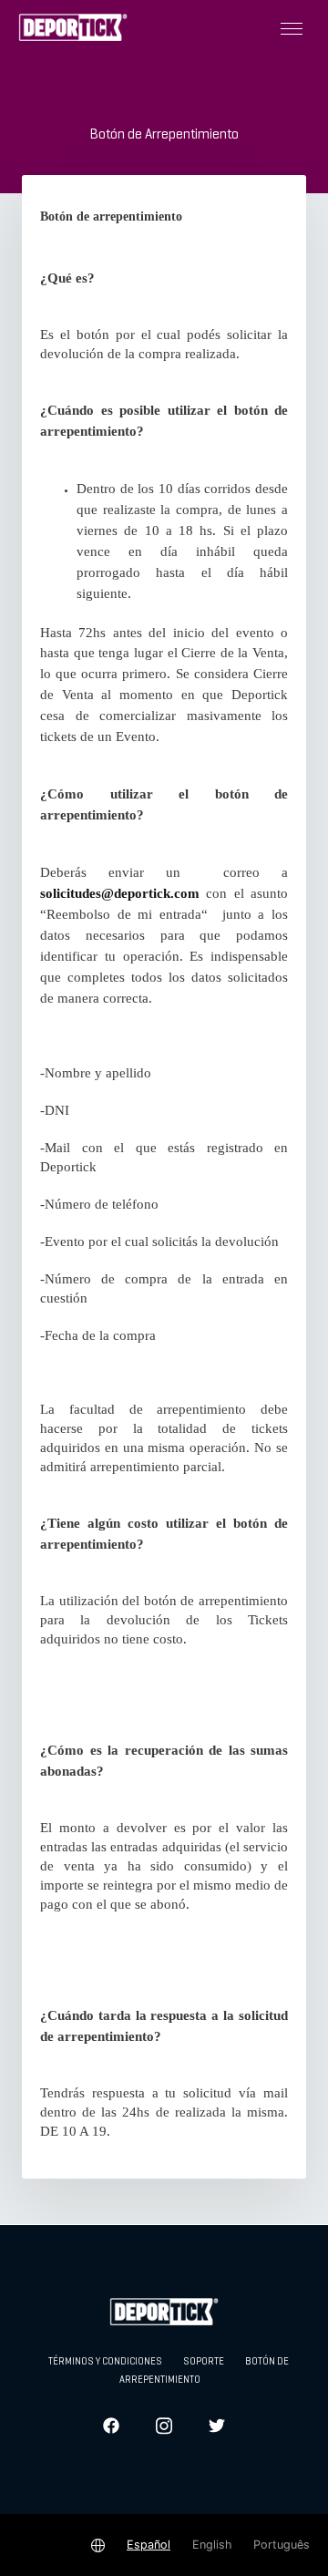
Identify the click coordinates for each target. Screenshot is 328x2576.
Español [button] (149, 2545)
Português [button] (282, 2545)
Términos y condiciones (105, 2362)
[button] (292, 27)
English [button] (212, 2545)
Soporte (204, 2362)
